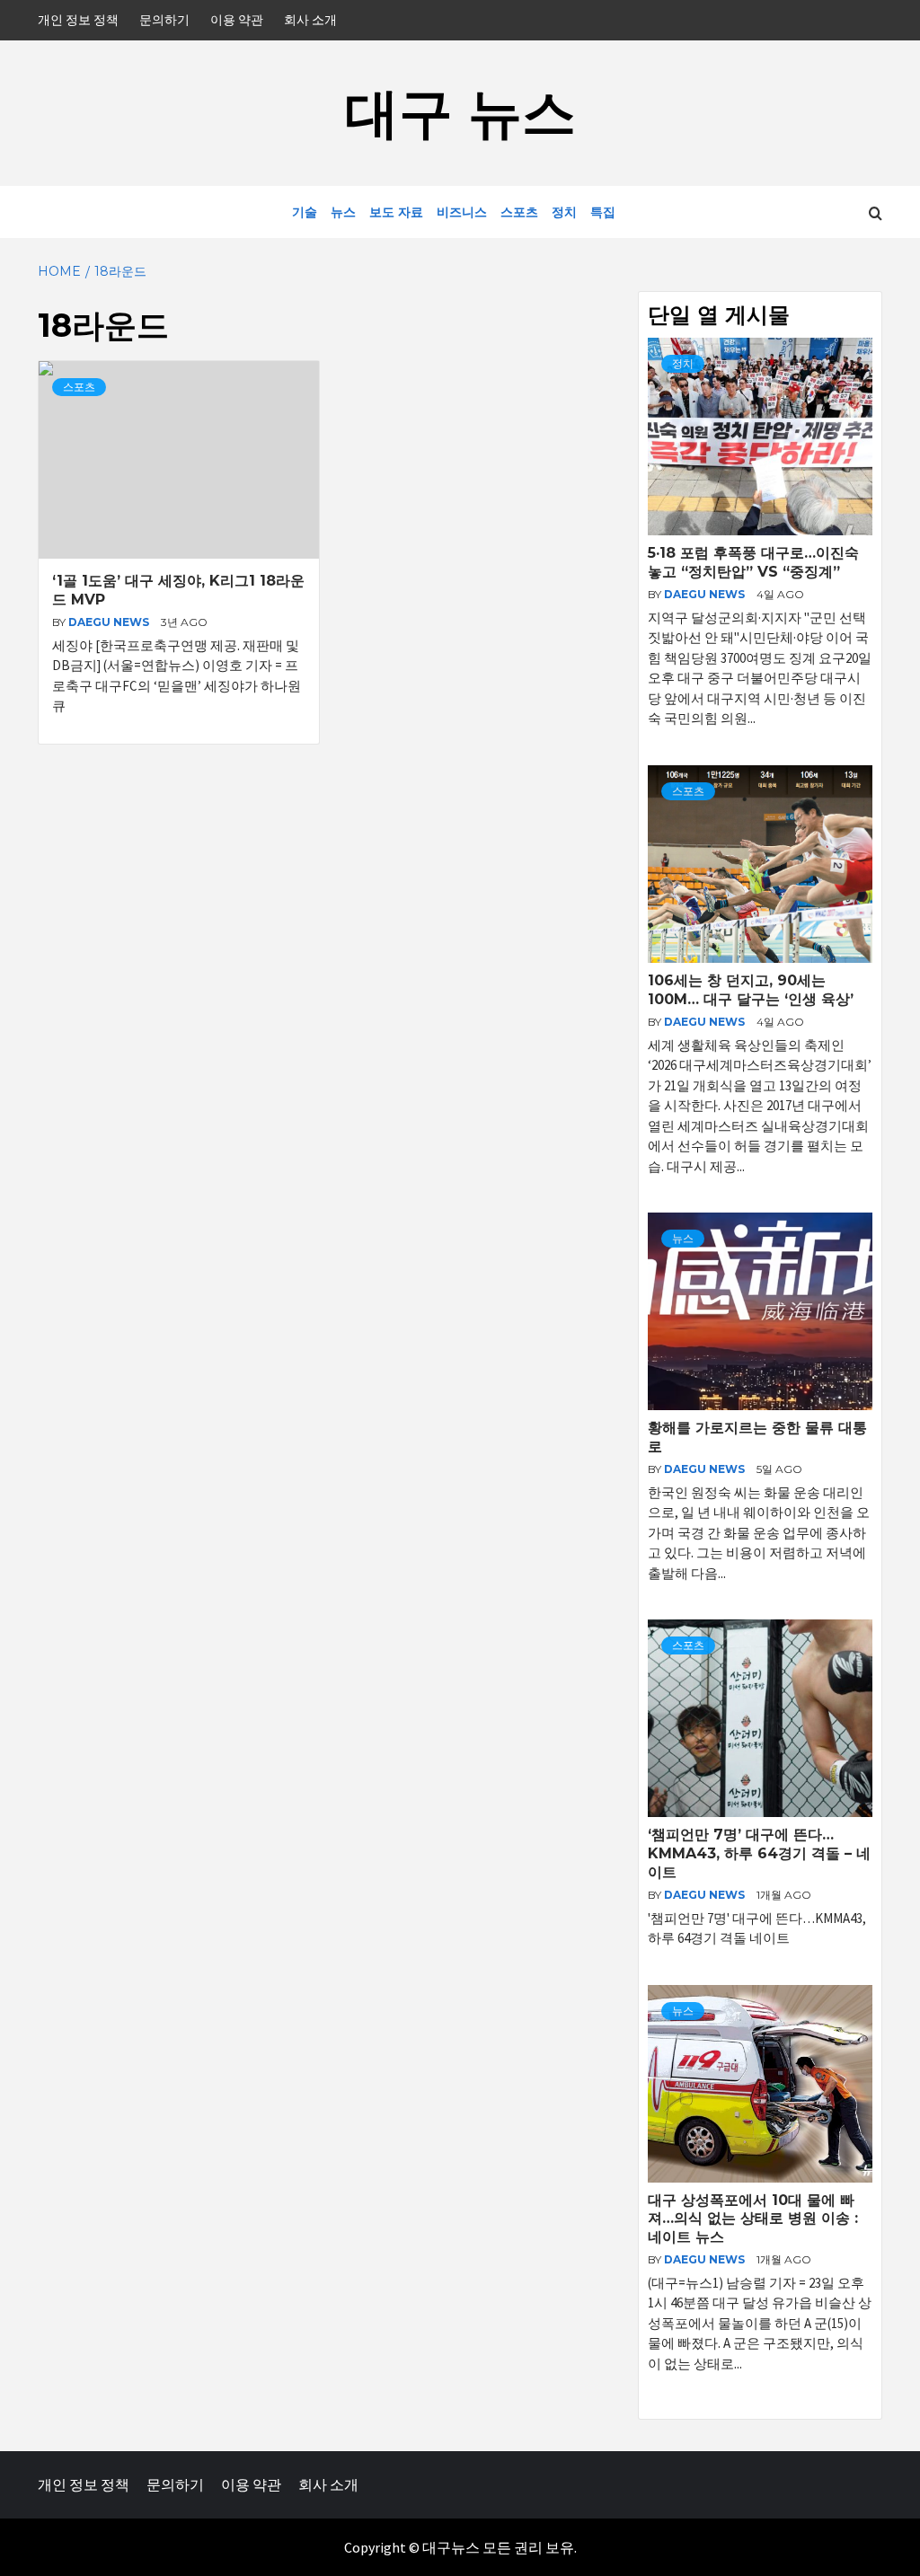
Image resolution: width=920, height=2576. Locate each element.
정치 (564, 212)
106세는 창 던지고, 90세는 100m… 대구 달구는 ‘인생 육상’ (751, 990)
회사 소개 (310, 20)
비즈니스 (462, 212)
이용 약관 (237, 20)
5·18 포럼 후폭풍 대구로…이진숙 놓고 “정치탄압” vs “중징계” (753, 562)
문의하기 (164, 20)
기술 (305, 212)
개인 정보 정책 (78, 20)
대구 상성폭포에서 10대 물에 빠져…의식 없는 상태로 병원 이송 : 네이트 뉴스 (753, 2219)
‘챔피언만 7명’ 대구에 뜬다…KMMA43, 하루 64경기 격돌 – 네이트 (759, 1853)
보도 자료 (396, 212)
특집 (603, 212)
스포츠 (519, 212)
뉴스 (343, 212)
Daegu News (110, 622)
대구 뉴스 (460, 113)
